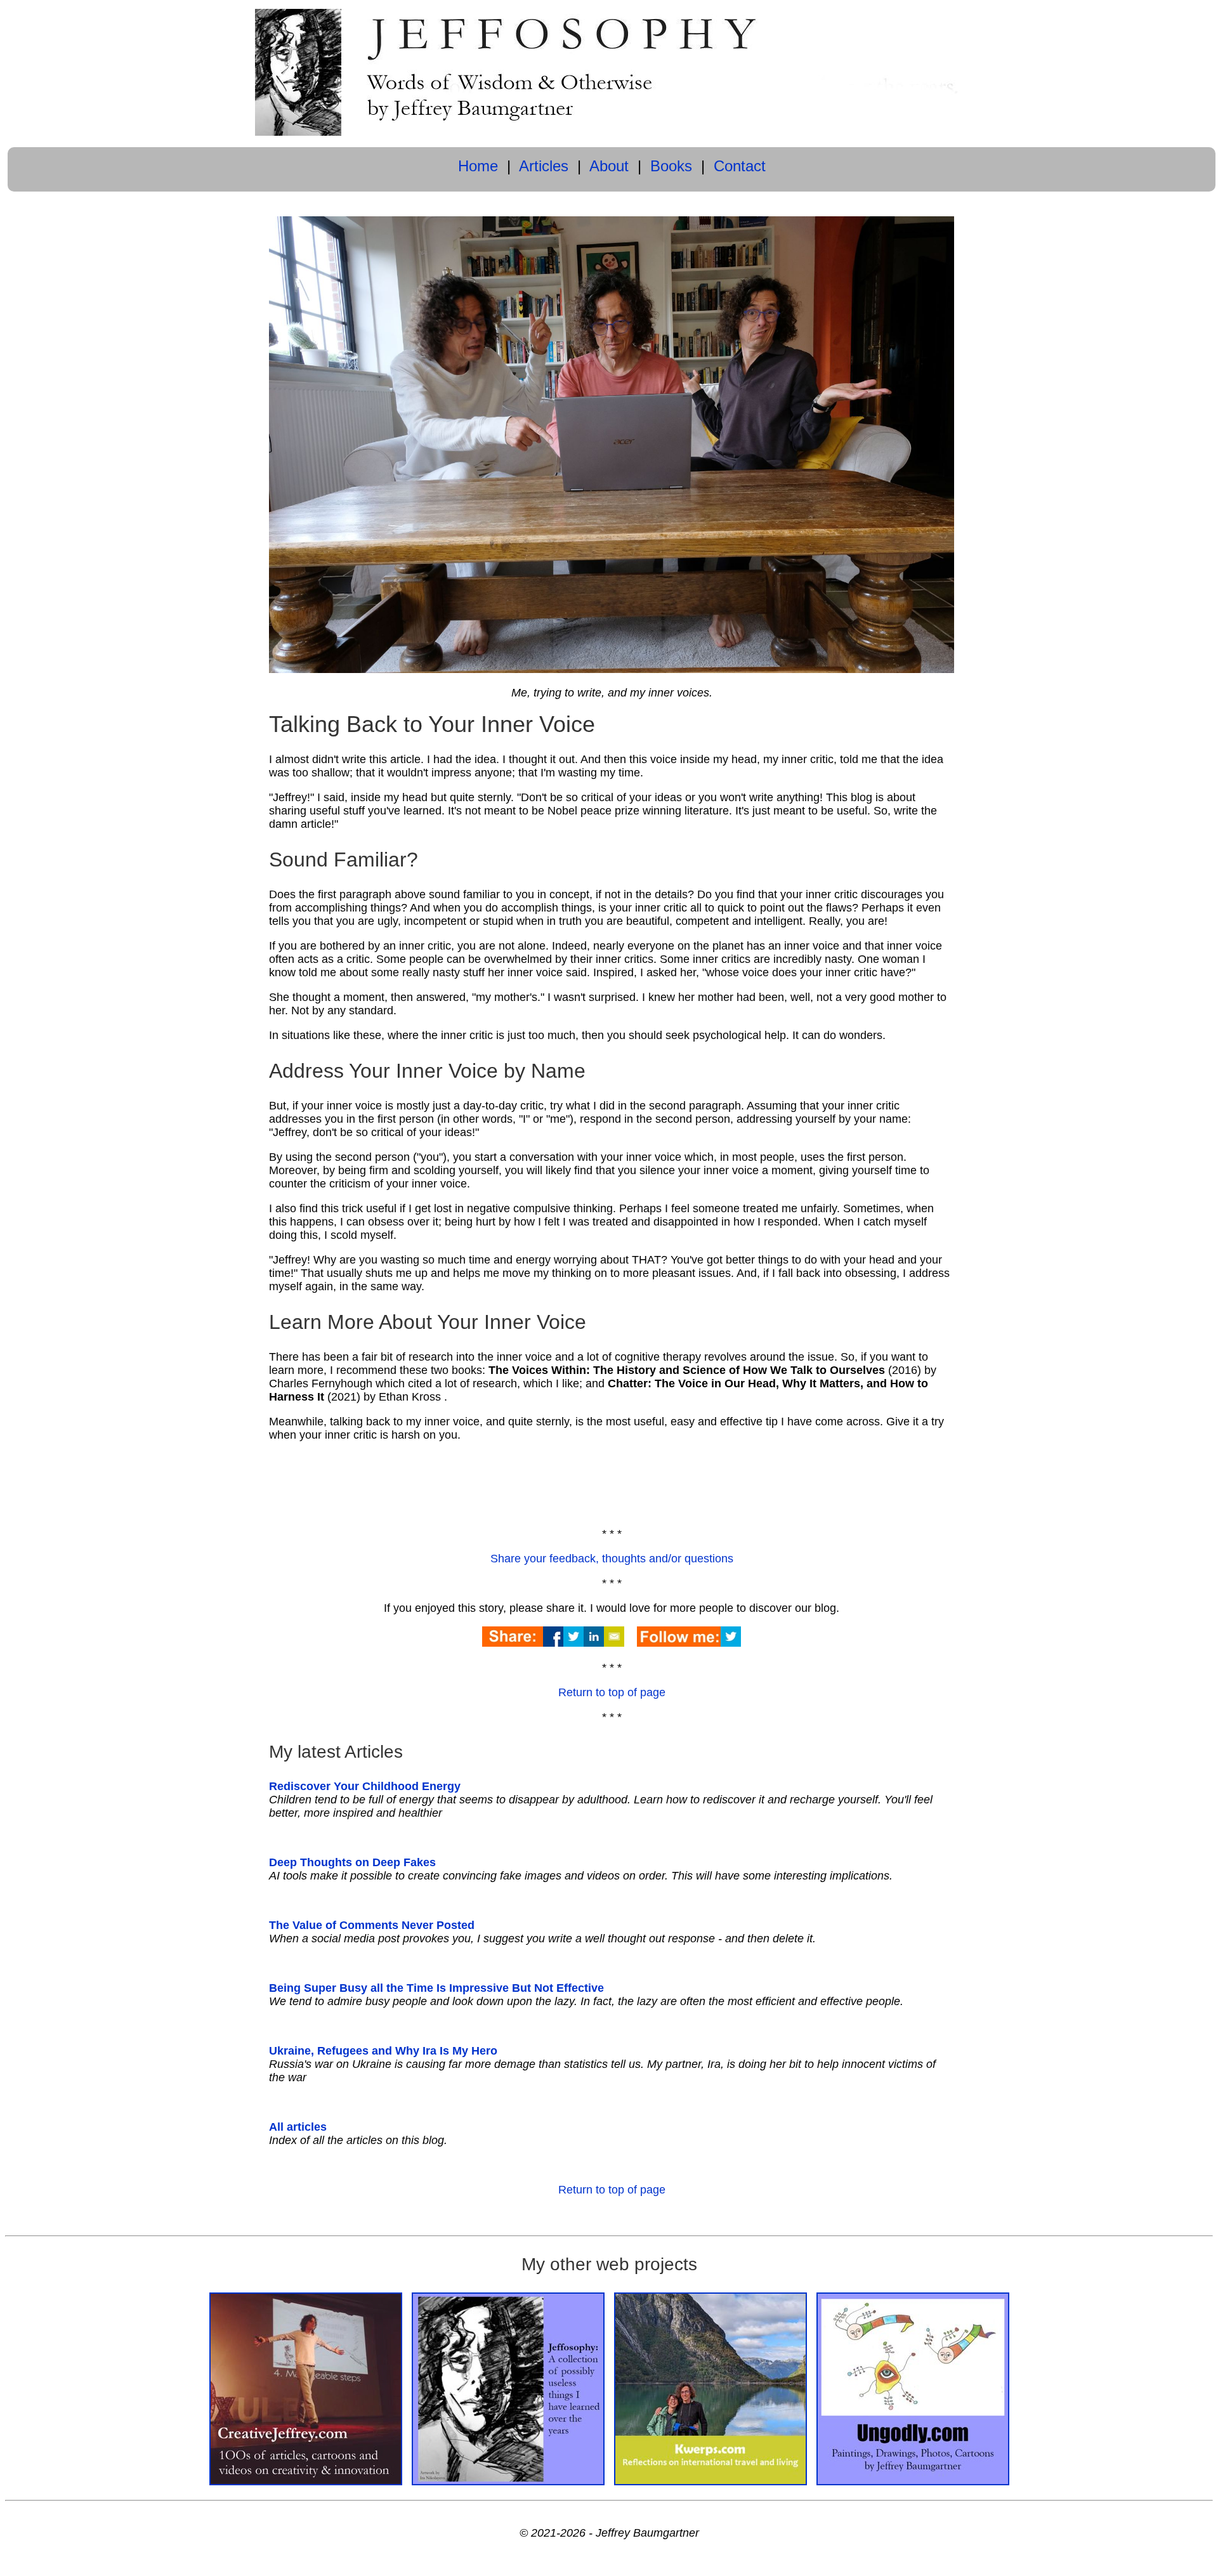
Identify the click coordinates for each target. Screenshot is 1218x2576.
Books (671, 166)
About (609, 166)
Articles (544, 166)
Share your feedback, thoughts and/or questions (612, 1559)
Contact (740, 166)
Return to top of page (612, 1692)
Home (478, 166)
